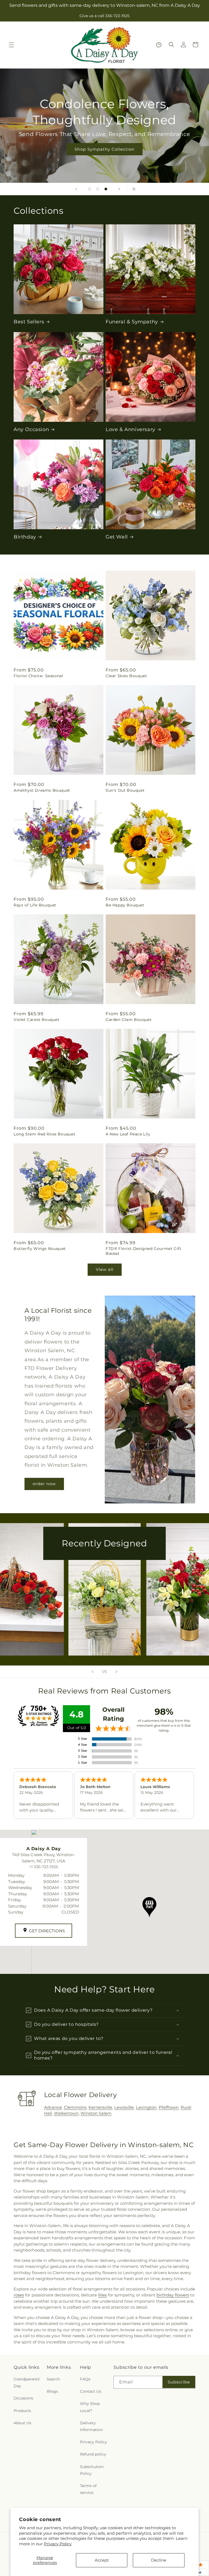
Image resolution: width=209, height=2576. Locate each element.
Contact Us (91, 2391)
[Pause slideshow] (133, 189)
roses (19, 2295)
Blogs (52, 2391)
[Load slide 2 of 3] (98, 189)
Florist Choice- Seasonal (38, 676)
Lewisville (124, 2107)
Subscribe (179, 2382)
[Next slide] (119, 189)
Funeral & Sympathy (132, 322)
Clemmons (75, 2107)
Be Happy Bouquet (125, 905)
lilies (102, 2295)
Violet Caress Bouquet (37, 1020)
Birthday (25, 537)
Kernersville (100, 2107)
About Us (22, 2423)
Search (53, 2379)
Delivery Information (91, 2426)
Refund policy (93, 2454)
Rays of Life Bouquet (35, 905)
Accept (102, 2560)
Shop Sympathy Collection (104, 149)
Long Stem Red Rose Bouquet (45, 1134)
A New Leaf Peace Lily (128, 1134)
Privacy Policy (58, 2544)
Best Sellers (29, 322)
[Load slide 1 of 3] (90, 189)
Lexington (146, 2107)
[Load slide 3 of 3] (106, 189)
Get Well (117, 537)
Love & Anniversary (130, 429)
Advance (53, 2107)
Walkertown (66, 2113)
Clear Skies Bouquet (126, 676)
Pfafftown (169, 2107)
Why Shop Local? (90, 2407)
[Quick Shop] (159, 45)
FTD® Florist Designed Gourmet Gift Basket (143, 1251)
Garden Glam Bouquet (129, 1020)
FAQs (85, 2379)
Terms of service (88, 2489)
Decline (159, 2560)
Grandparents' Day (27, 2383)
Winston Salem (96, 2113)
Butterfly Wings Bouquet (40, 1249)
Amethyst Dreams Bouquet (42, 790)
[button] (11, 45)
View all (105, 1269)
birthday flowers (173, 2295)
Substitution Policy (92, 2470)
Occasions (23, 2398)
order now (44, 1484)
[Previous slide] (76, 189)
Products (22, 2411)
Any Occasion (31, 429)
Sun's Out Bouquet (125, 790)
